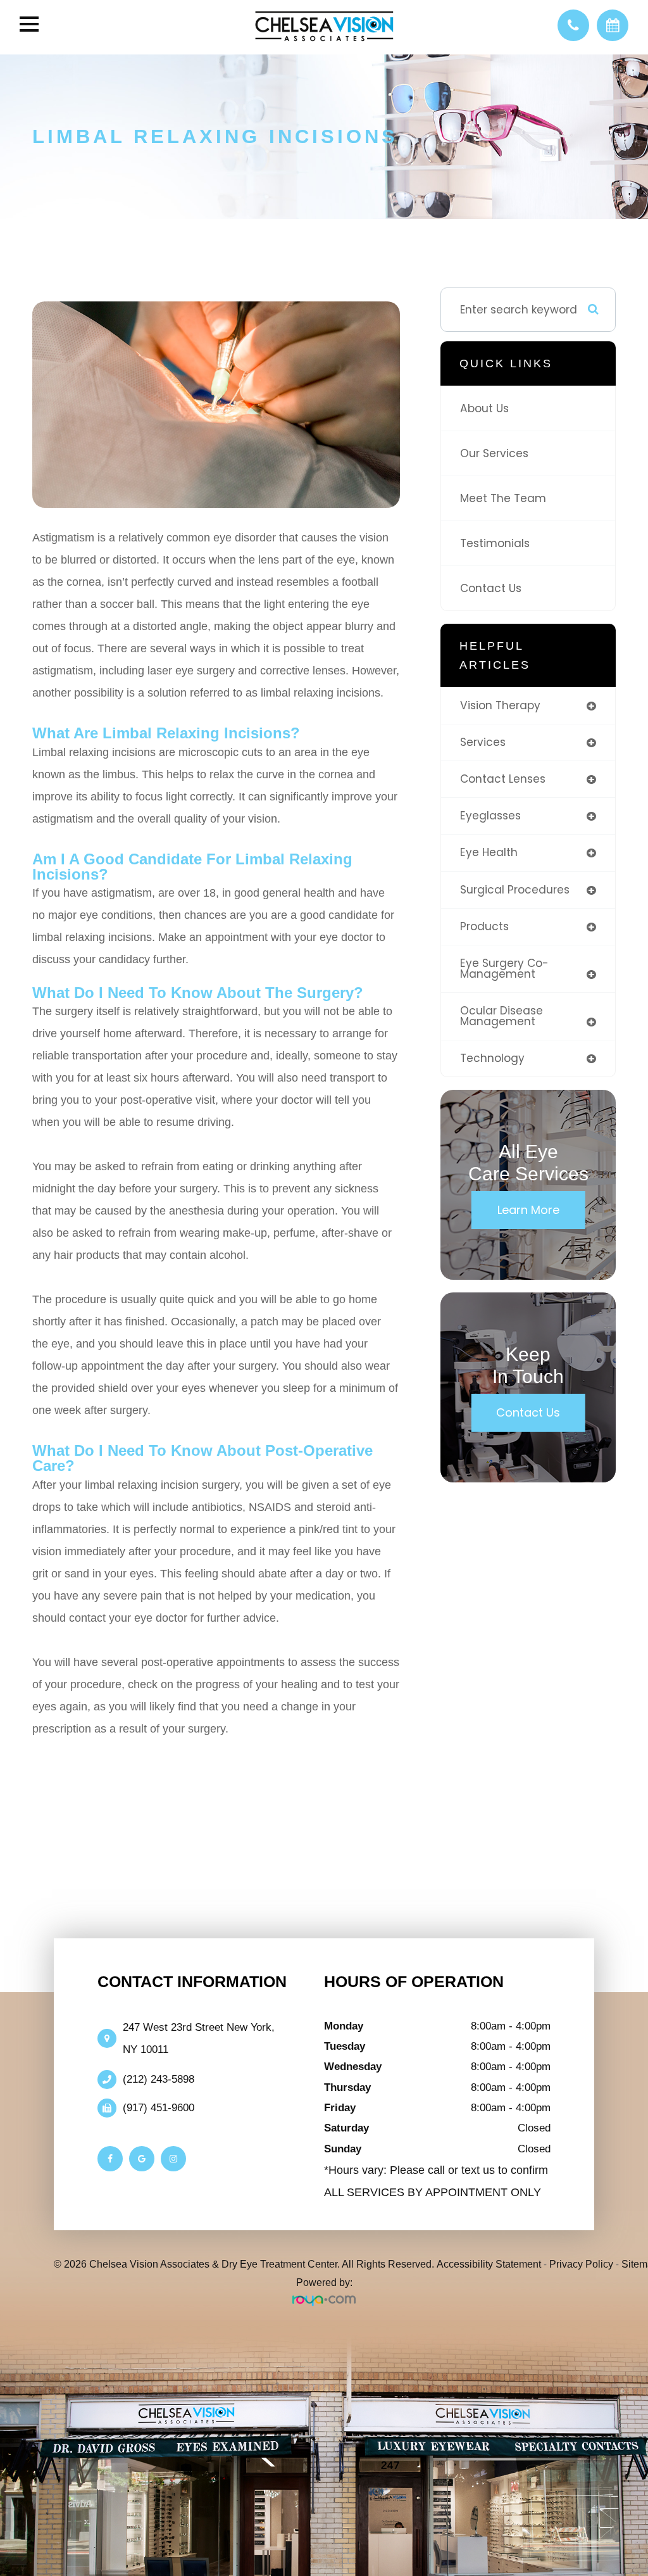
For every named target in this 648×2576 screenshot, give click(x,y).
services (483, 742)
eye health (489, 852)
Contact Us (491, 588)
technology (492, 1058)
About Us (484, 408)
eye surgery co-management (504, 969)
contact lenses (503, 779)
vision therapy (500, 705)
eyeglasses (490, 816)
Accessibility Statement (489, 2264)
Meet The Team (503, 498)
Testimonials (495, 543)
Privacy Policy (581, 2264)
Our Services (494, 453)
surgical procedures (515, 890)
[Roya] (324, 2301)
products (484, 926)
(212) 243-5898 (159, 2079)
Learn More (528, 1210)
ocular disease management (502, 1016)
